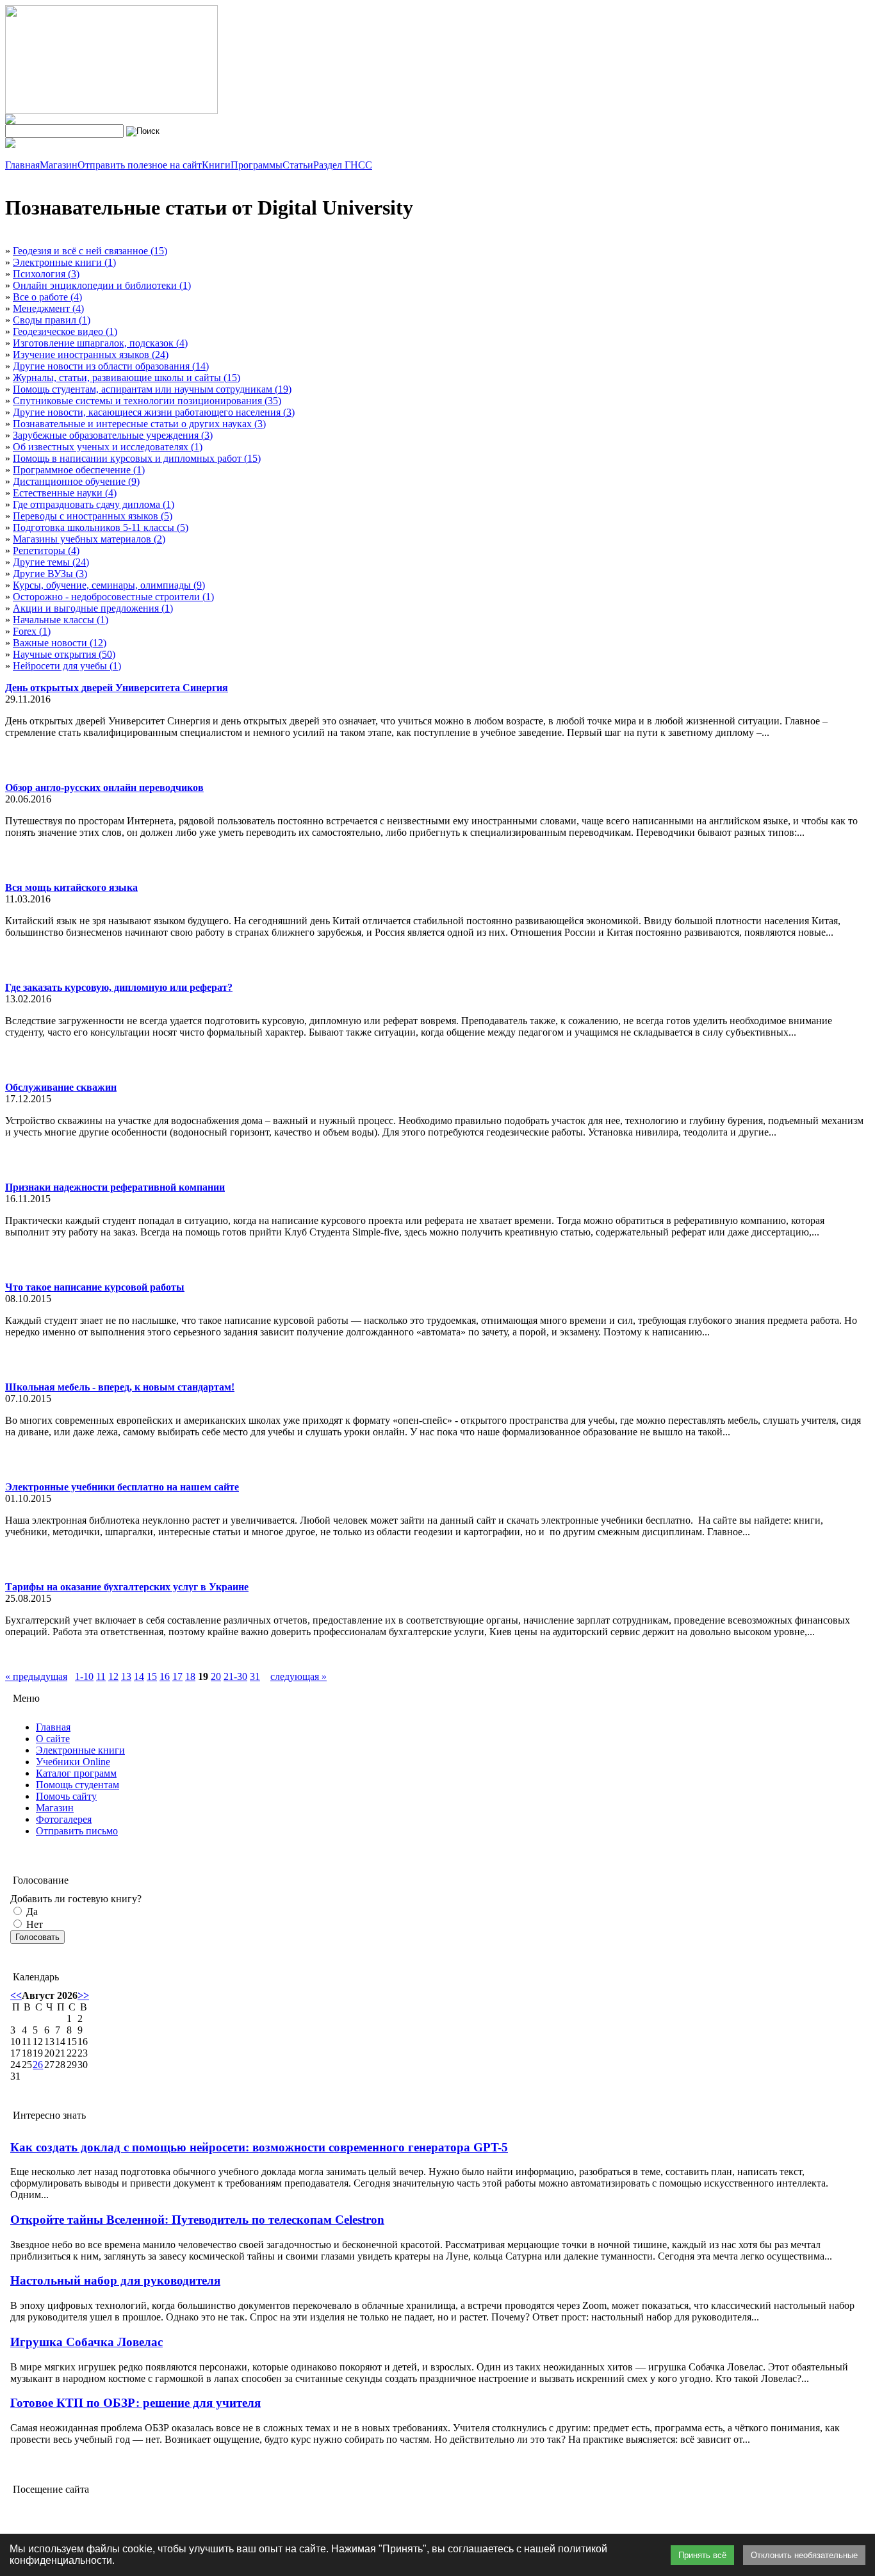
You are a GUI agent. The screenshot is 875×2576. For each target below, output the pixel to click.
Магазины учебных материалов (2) (89, 539)
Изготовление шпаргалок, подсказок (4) (100, 343)
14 (139, 1676)
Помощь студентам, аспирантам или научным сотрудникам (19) (152, 389)
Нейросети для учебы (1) (67, 666)
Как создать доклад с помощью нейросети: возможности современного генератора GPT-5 (259, 2147)
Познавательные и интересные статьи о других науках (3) (139, 424)
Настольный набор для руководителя (115, 2280)
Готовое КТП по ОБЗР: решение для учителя (135, 2403)
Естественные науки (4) (65, 493)
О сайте (53, 1739)
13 (126, 1676)
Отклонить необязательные (804, 2555)
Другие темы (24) (51, 562)
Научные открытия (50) (64, 654)
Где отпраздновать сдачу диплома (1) (94, 504)
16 (165, 1676)
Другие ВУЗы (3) (50, 574)
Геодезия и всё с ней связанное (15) (90, 251)
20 (216, 1676)
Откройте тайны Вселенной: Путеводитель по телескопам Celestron (197, 2220)
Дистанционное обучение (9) (76, 481)
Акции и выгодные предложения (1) (93, 608)
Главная (53, 1727)
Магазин (55, 1808)
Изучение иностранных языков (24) (91, 355)
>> (83, 1995)
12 (113, 1676)
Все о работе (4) (47, 297)
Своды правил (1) (52, 320)
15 (152, 1676)
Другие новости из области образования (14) (111, 366)
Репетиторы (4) (46, 550)
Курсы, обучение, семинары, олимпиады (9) (109, 585)
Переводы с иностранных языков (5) (93, 516)
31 (255, 1676)
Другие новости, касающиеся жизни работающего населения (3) (154, 412)
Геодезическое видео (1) (65, 331)
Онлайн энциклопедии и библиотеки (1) (102, 285)
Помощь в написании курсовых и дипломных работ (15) (137, 458)
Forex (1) (32, 631)
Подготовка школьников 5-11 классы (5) (101, 527)
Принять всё (702, 2555)
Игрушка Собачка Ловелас (86, 2342)
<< (16, 1995)
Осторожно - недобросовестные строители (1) (113, 597)
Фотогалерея (64, 1819)
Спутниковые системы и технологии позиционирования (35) (147, 401)
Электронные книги (80, 1750)
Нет (33, 1924)
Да (31, 1912)
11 (101, 1676)
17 (177, 1676)
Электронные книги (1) (64, 262)
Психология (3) (46, 274)
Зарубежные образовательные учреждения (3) (113, 435)
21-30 (235, 1676)
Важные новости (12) (60, 643)
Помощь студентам (78, 1785)
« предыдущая (36, 1676)
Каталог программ (76, 1773)
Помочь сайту (66, 1796)
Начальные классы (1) (61, 620)
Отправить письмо (77, 1831)
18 (190, 1676)
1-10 (84, 1676)
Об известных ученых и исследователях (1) (108, 447)
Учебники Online (73, 1762)
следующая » (298, 1676)
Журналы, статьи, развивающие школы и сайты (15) (127, 378)
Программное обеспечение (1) (79, 470)
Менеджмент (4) (48, 308)
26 (38, 2065)
